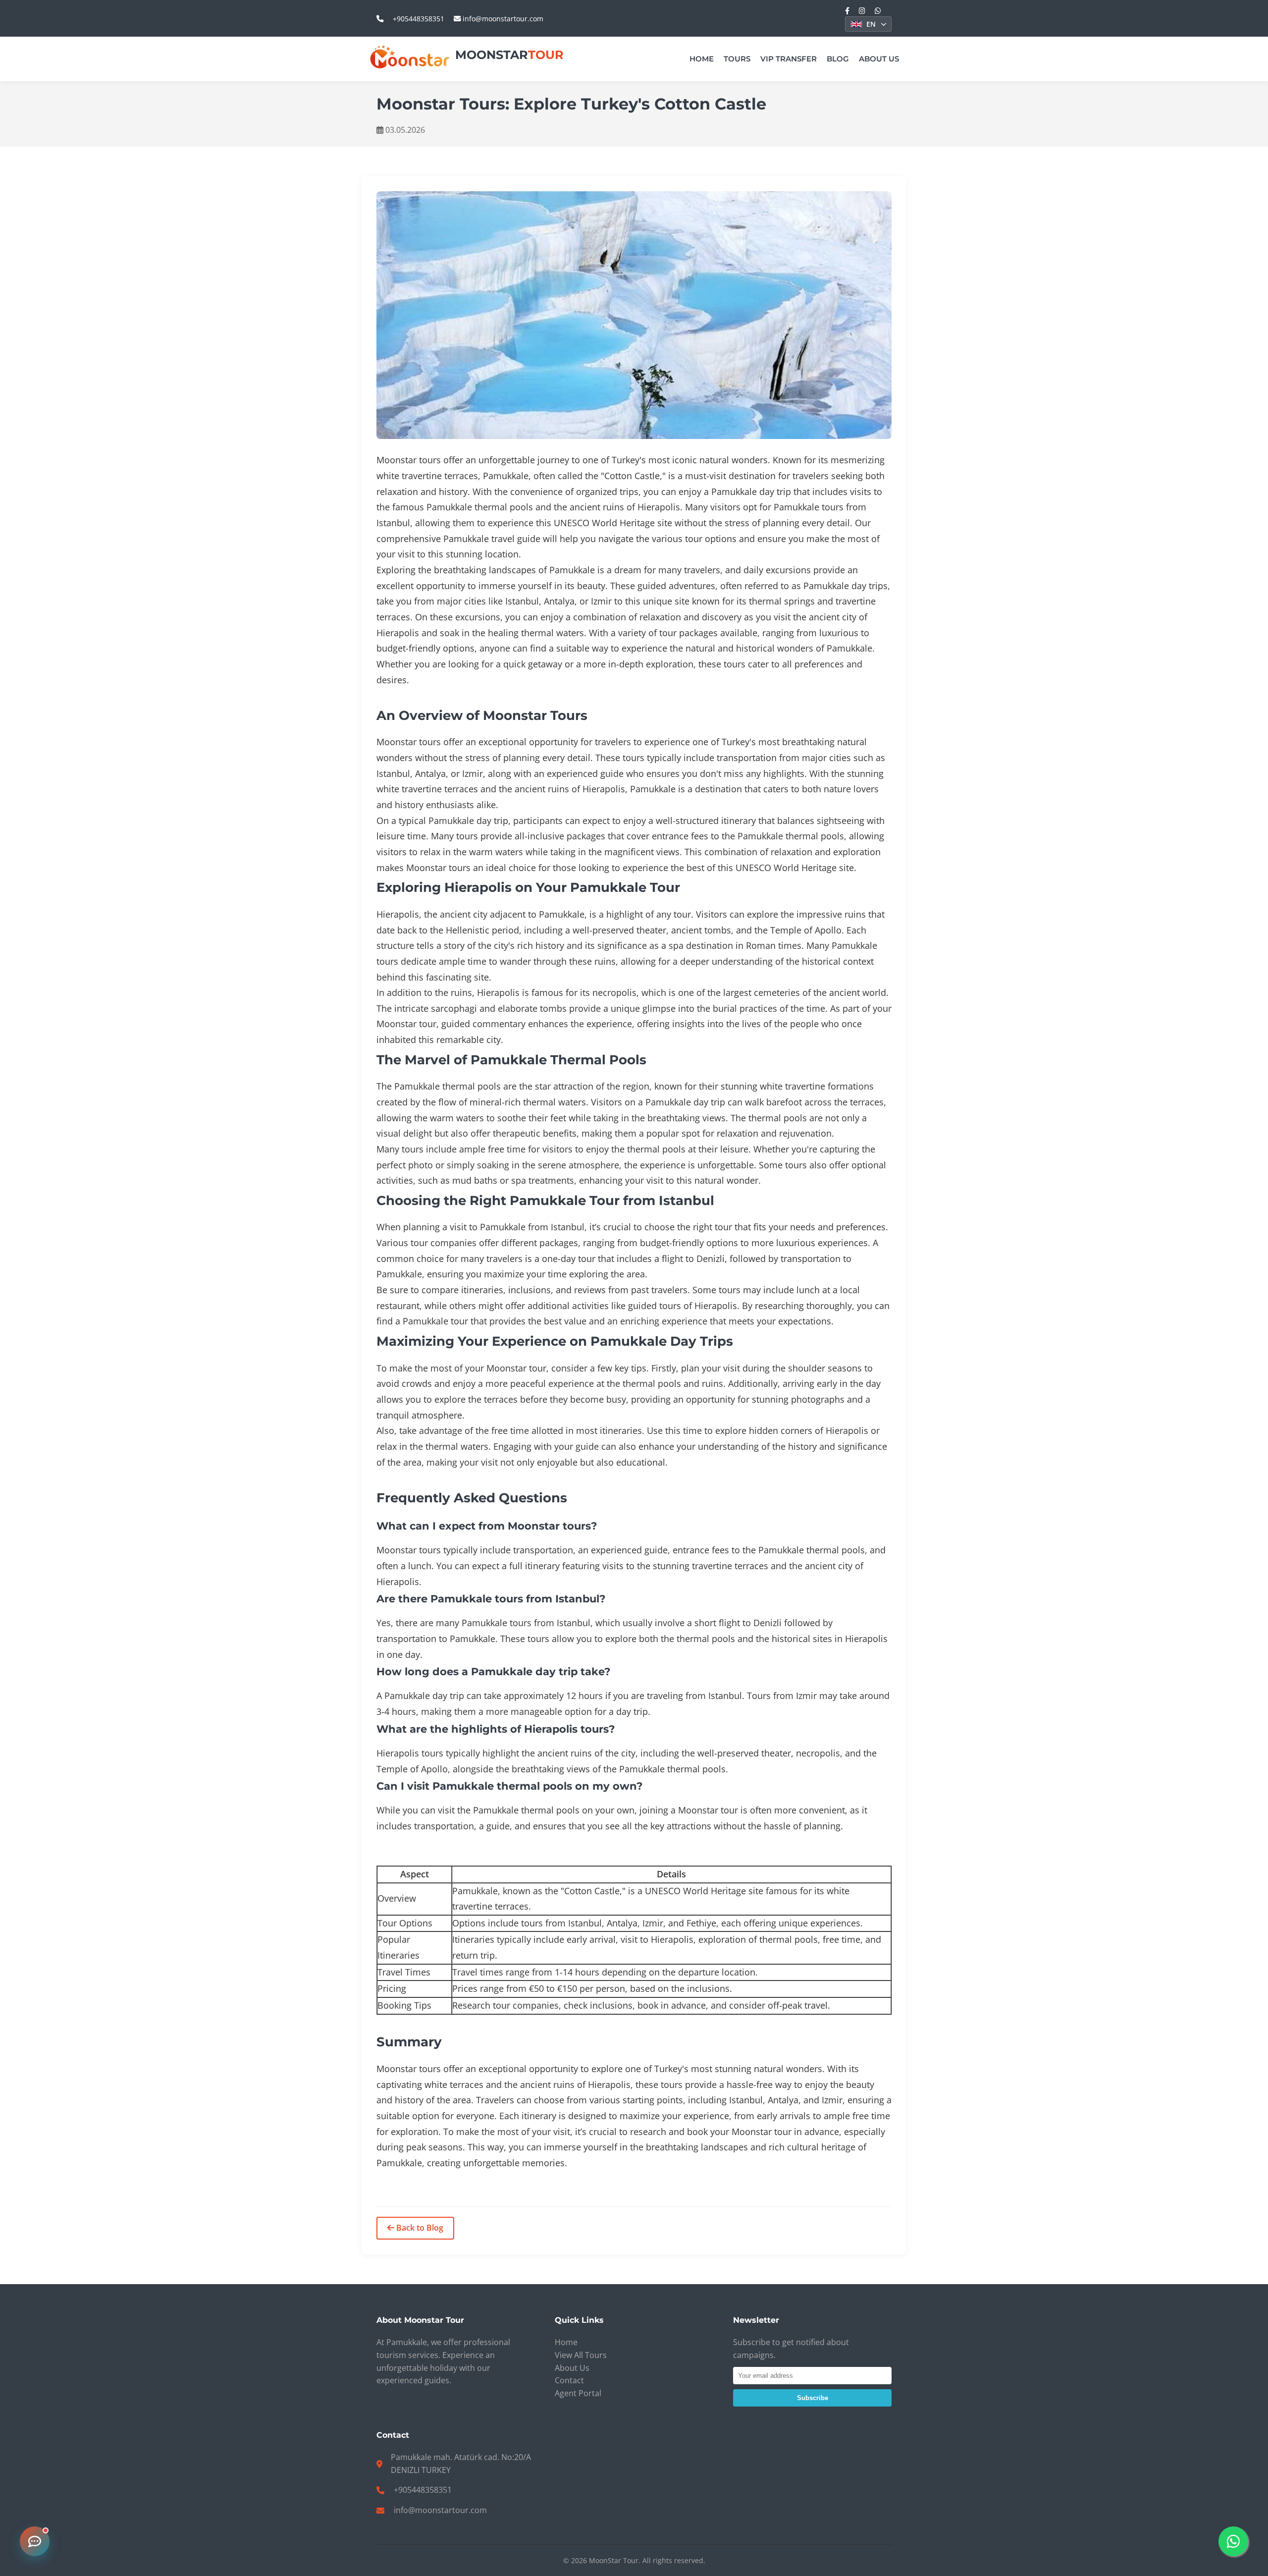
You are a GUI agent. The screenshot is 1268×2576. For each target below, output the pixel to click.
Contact (569, 2380)
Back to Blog (419, 2228)
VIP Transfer (789, 59)
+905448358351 (419, 19)
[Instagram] (862, 11)
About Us (879, 59)
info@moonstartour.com (502, 19)
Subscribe (813, 2398)
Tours (737, 59)
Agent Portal (578, 2393)
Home (702, 59)
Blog (838, 59)
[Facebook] (847, 11)
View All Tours (581, 2355)
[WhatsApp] (878, 11)
